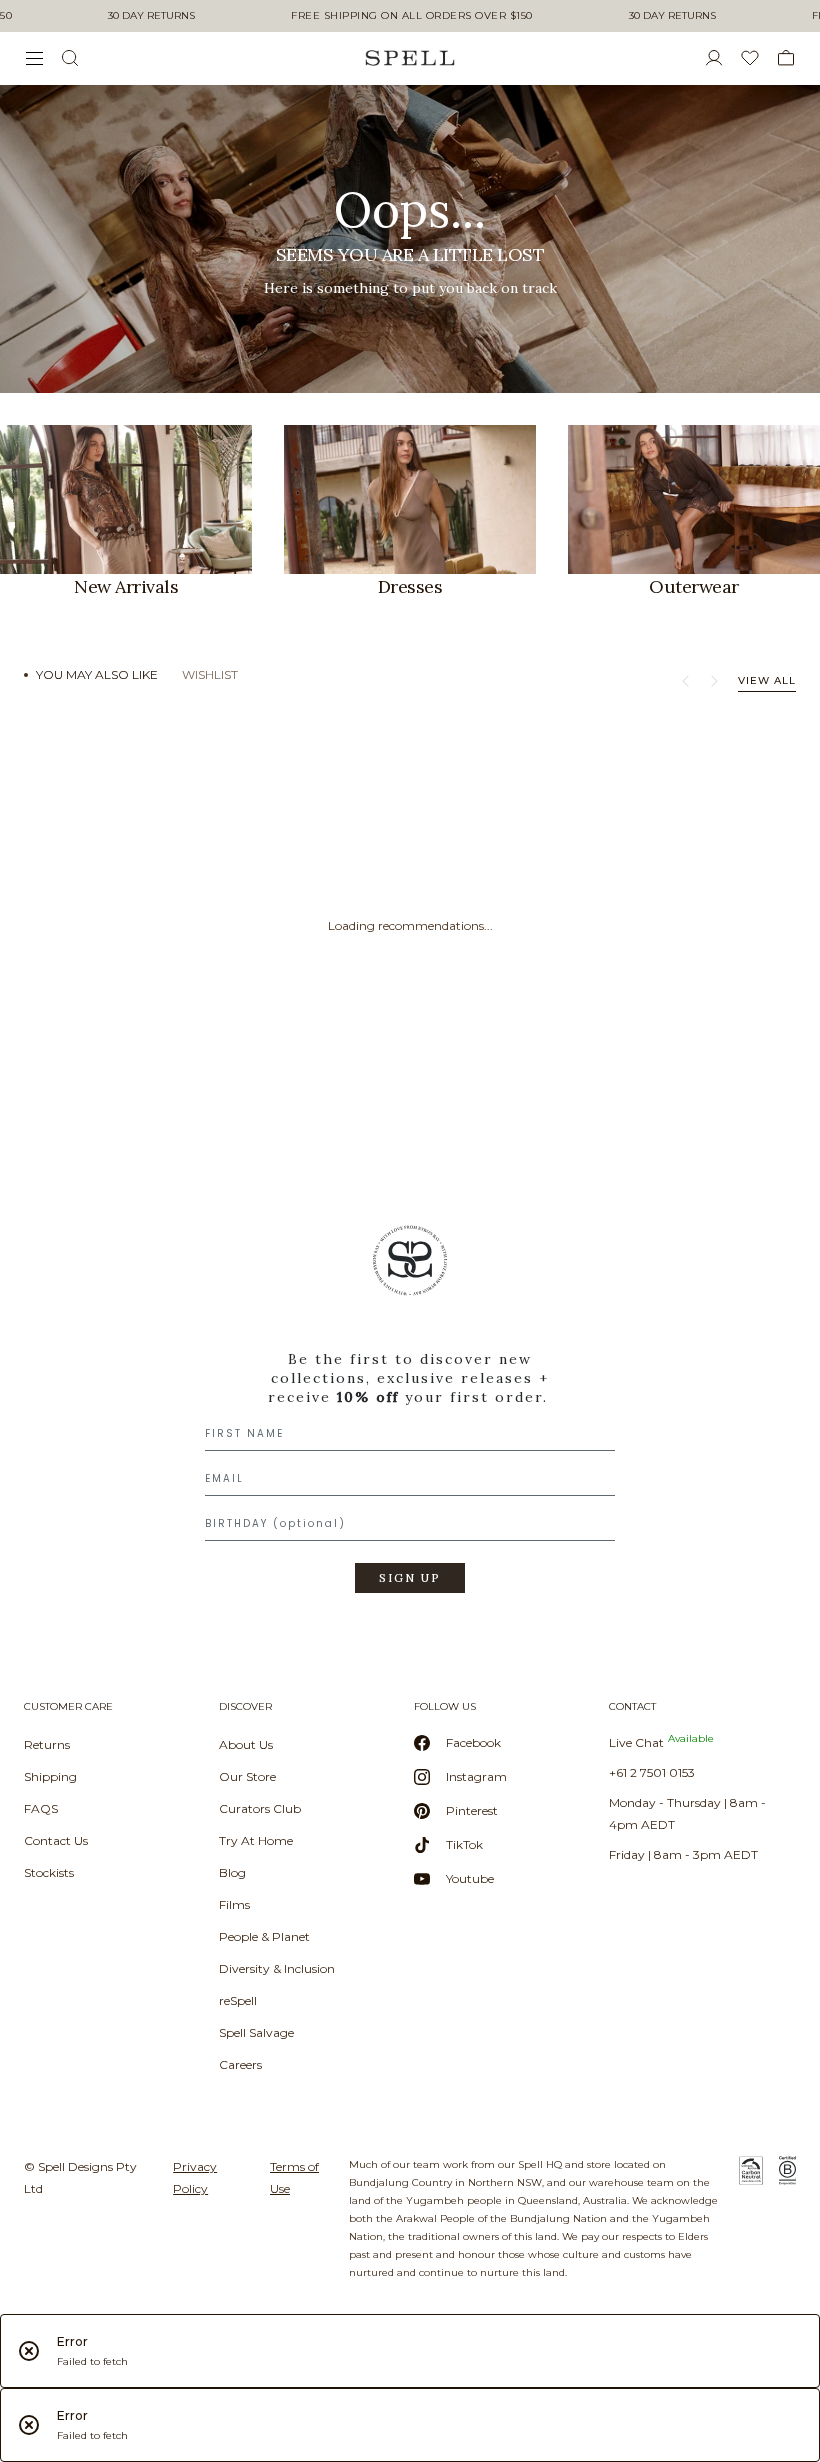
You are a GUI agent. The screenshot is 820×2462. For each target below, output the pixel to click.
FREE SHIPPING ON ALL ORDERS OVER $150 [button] (412, 16)
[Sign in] (722, 58)
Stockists (49, 1872)
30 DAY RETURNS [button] (151, 16)
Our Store (247, 1776)
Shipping (50, 1776)
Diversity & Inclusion (277, 1968)
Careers (240, 2064)
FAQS (41, 1808)
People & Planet (264, 1936)
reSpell (238, 2000)
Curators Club (260, 1808)
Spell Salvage (256, 2032)
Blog (232, 1872)
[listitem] (410, 239)
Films (234, 1904)
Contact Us (56, 1840)
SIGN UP (410, 1578)
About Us (246, 1744)
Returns (47, 1744)
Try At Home (256, 1840)
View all (767, 680)
